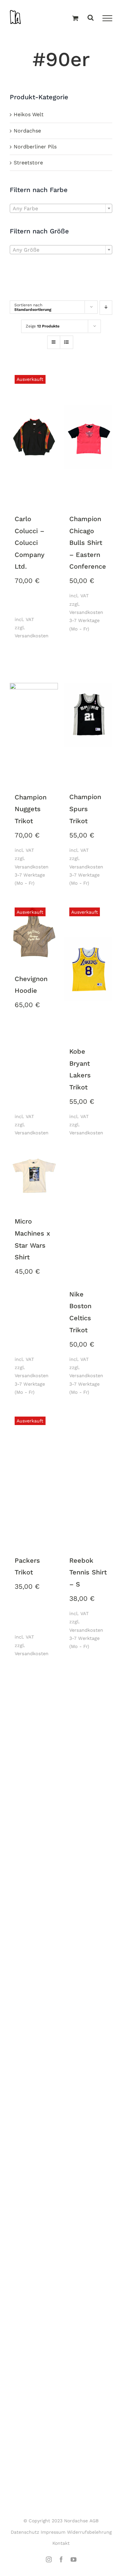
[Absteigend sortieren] (106, 308)
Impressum (53, 2532)
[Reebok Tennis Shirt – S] (88, 1479)
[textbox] (61, 209)
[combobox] (61, 208)
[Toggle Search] (91, 18)
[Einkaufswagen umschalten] (75, 19)
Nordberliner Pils (35, 147)
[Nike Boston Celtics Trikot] (88, 1213)
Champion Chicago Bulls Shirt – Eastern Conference (88, 543)
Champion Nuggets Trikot (31, 809)
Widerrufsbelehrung (89, 2532)
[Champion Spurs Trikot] (88, 716)
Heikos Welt (29, 114)
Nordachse (27, 131)
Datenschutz (25, 2532)
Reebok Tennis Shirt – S (88, 1572)
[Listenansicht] (67, 343)
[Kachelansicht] (54, 336)
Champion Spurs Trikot (85, 809)
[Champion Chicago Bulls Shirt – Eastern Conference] (88, 437)
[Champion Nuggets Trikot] (34, 716)
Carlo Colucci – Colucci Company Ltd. (30, 543)
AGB (94, 2521)
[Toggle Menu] (107, 18)
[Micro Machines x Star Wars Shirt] (34, 1176)
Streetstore (28, 163)
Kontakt (61, 2543)
